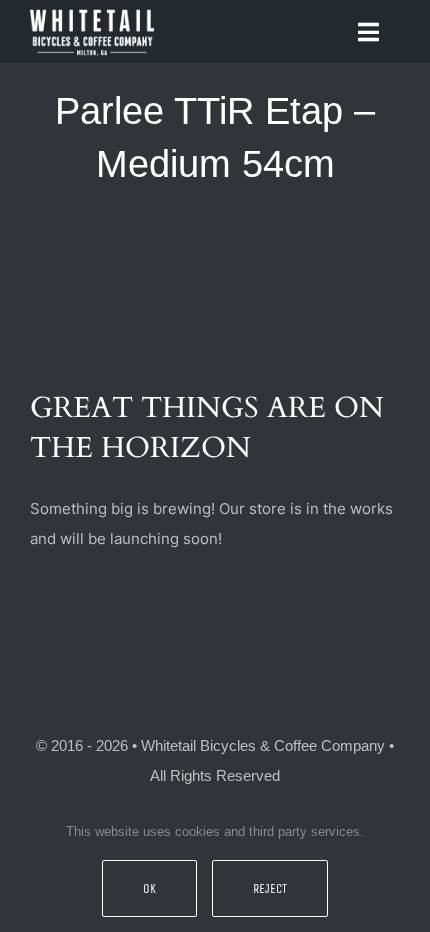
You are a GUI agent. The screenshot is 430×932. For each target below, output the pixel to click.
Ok (149, 888)
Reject (270, 888)
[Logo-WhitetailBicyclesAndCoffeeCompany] (92, 12)
